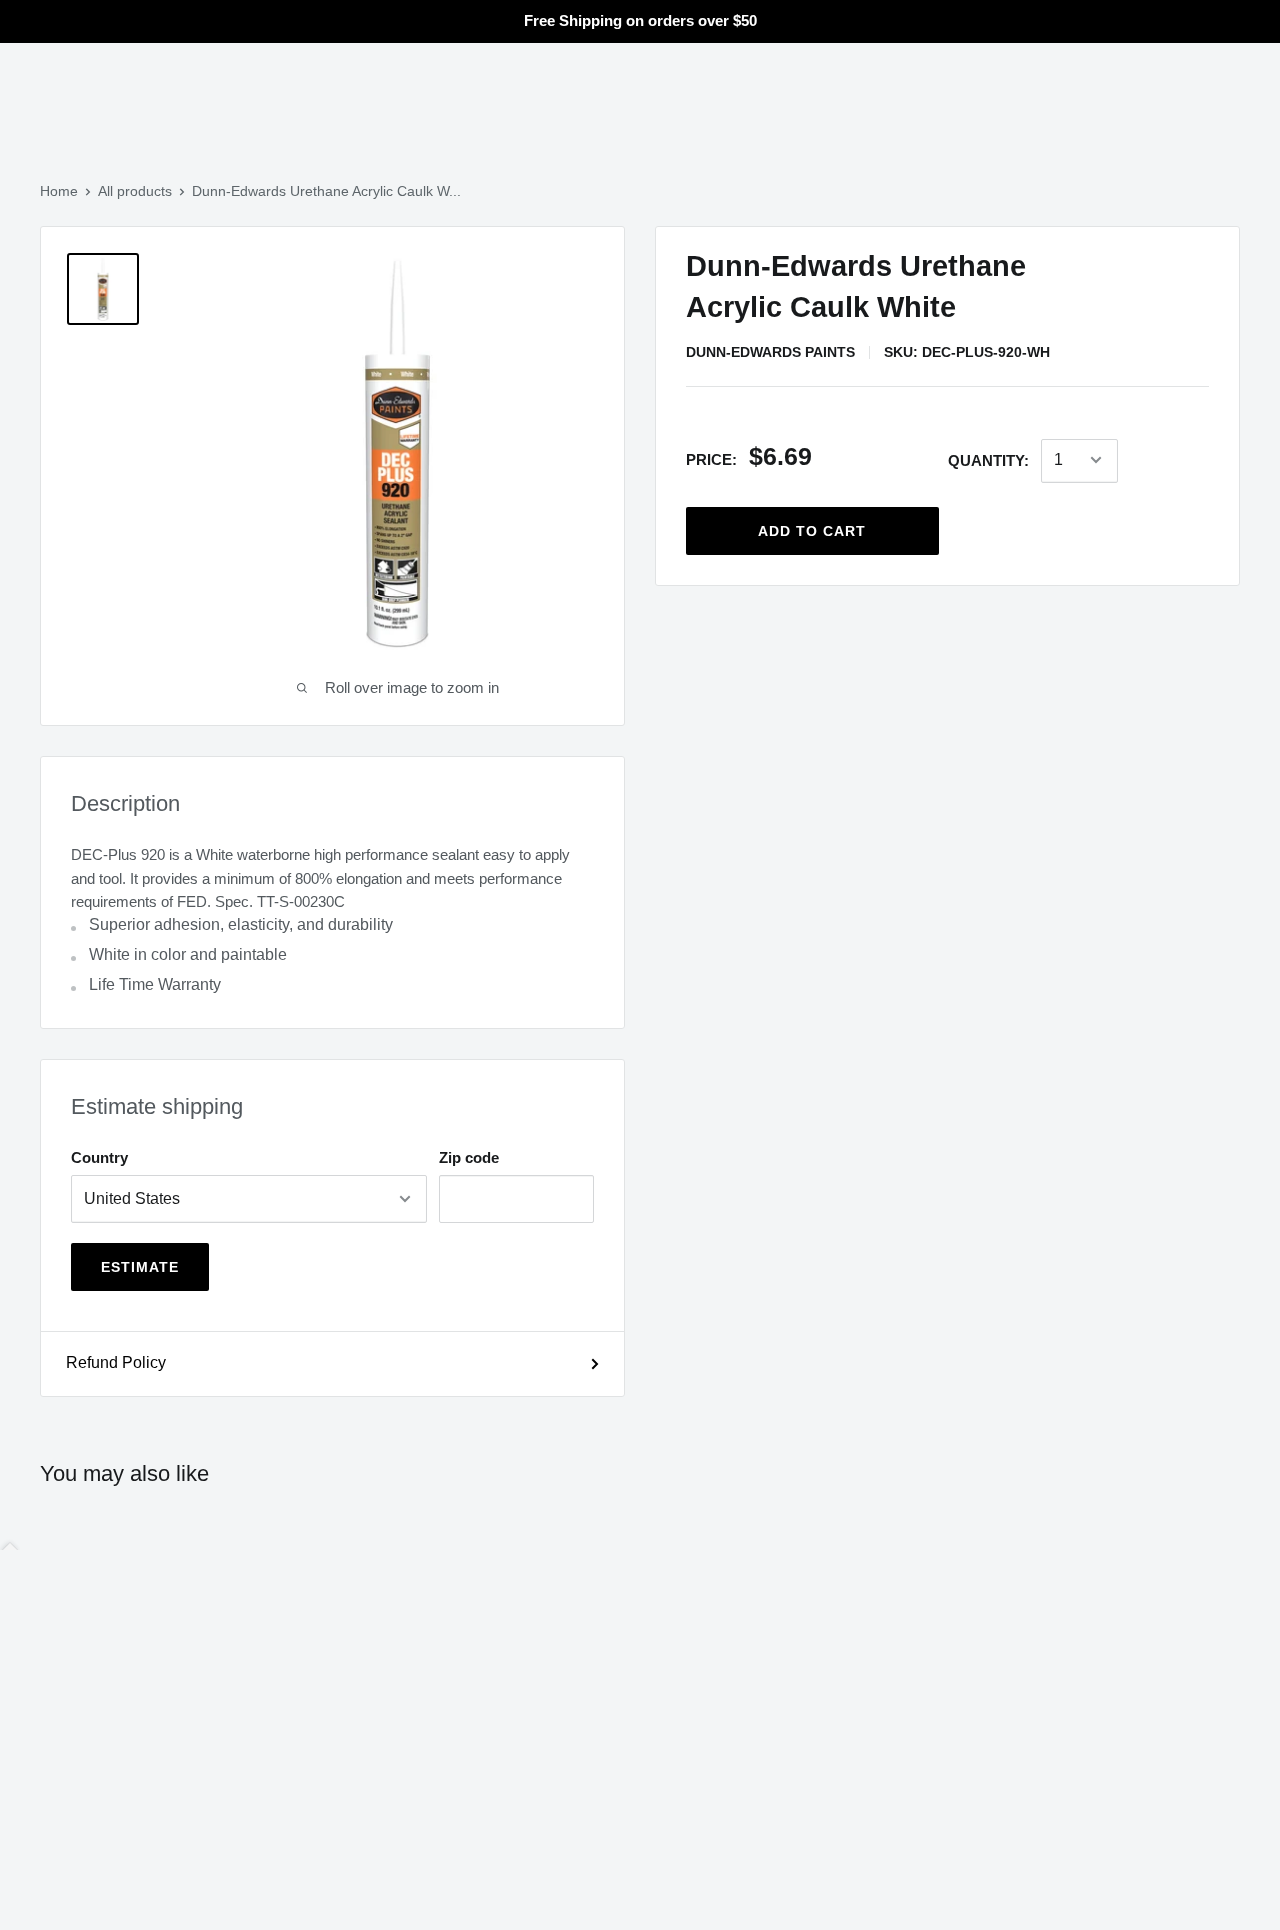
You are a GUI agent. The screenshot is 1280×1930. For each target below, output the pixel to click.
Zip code (469, 1157)
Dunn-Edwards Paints (770, 352)
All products (135, 191)
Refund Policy (116, 1362)
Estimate (140, 1267)
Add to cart (812, 530)
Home (59, 191)
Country (99, 1157)
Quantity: (988, 460)
